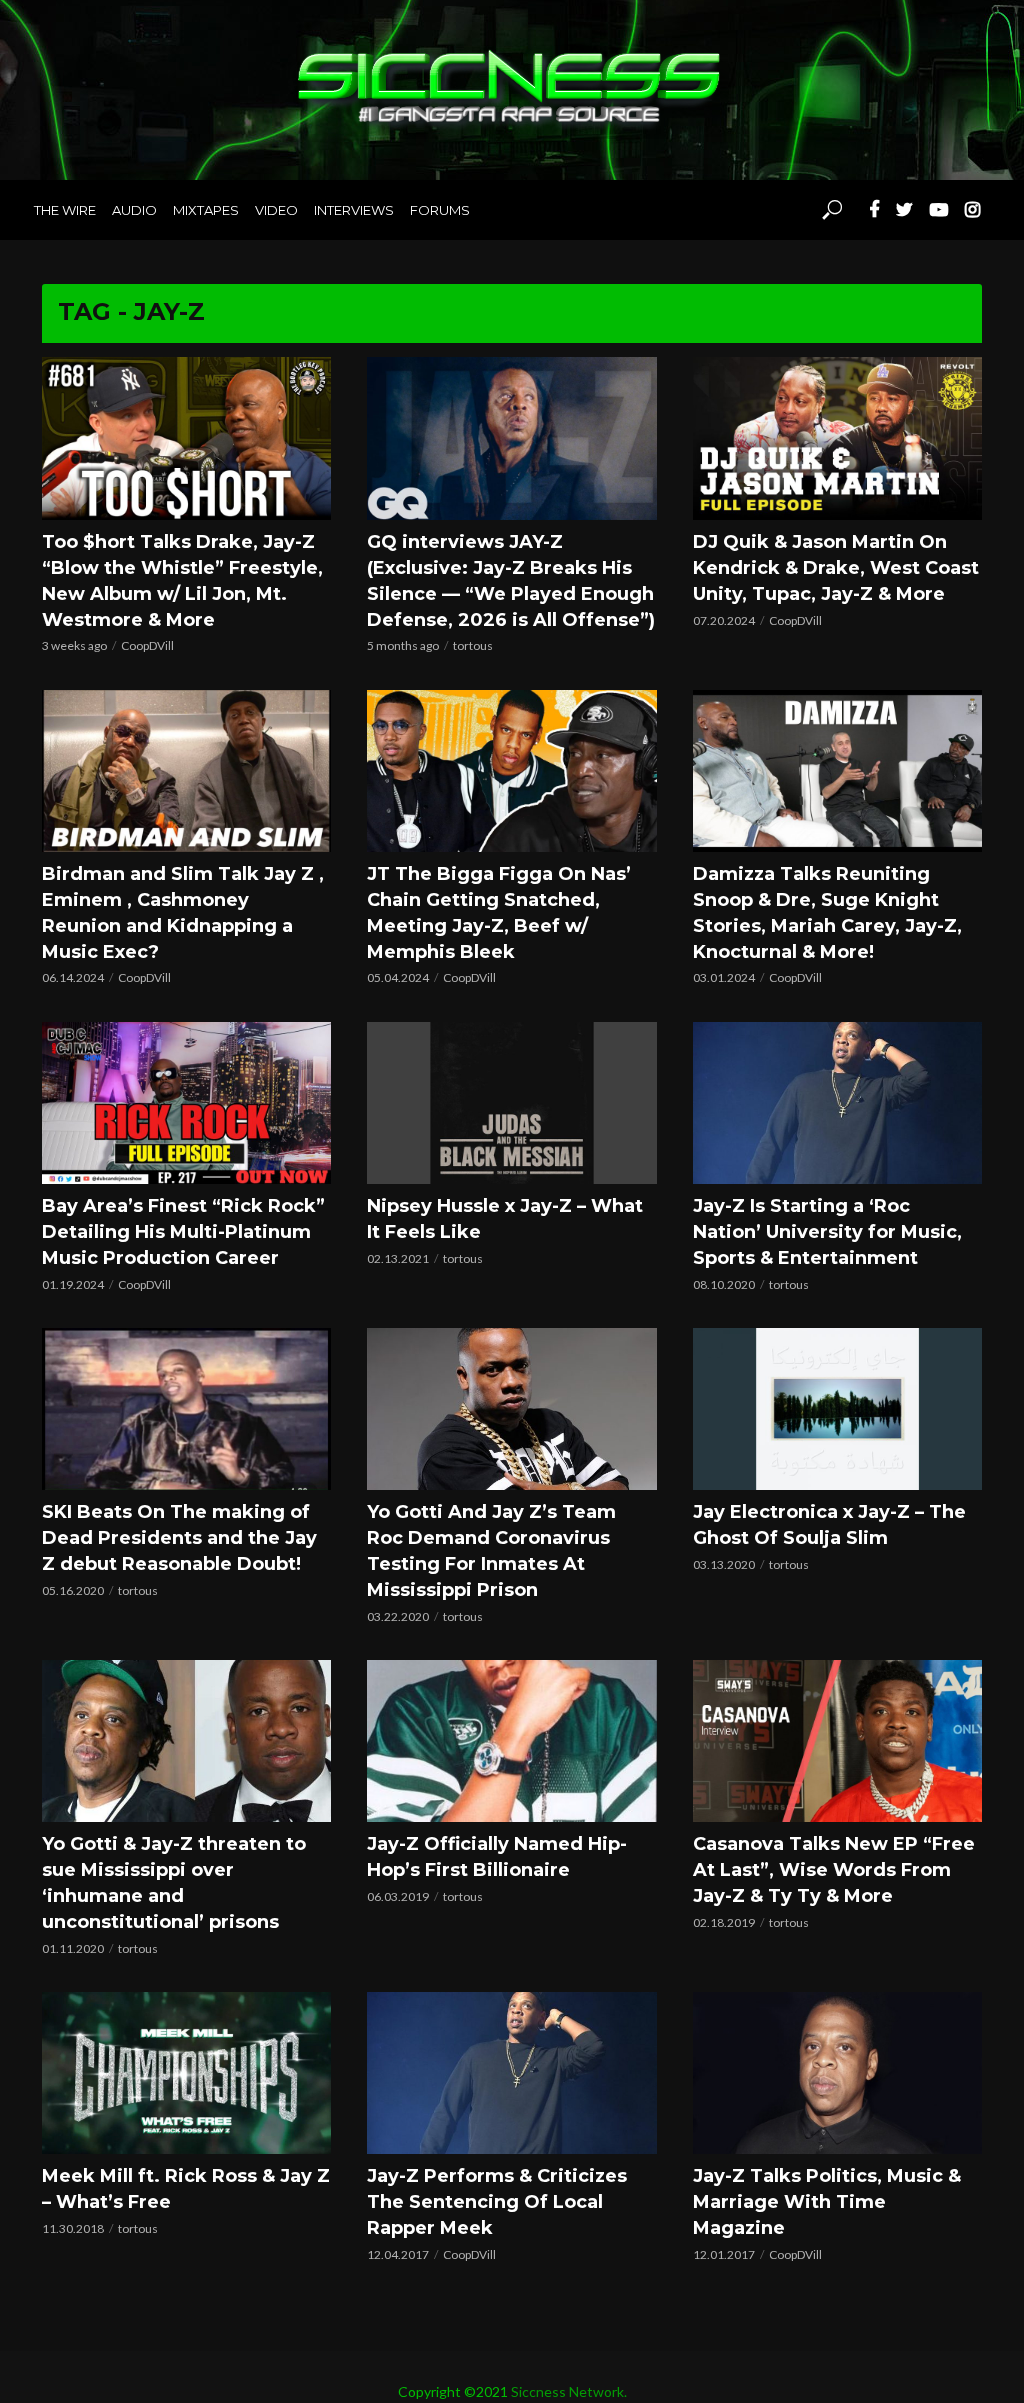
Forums (440, 210)
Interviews (354, 210)
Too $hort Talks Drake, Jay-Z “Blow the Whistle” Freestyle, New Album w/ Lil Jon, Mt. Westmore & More (182, 581)
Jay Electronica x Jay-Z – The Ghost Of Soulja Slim (829, 1525)
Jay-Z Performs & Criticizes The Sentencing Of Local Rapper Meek (497, 2202)
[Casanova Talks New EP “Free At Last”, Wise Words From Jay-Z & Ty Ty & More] (837, 1741)
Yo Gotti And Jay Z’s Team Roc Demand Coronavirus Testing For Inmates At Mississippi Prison (491, 1551)
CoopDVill (147, 645)
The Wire (65, 210)
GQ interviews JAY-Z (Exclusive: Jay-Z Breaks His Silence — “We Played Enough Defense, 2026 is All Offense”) (511, 581)
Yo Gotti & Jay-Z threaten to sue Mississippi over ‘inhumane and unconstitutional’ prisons (174, 1883)
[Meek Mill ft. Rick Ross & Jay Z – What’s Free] (186, 2073)
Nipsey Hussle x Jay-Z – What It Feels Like (505, 1219)
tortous (473, 645)
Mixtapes (206, 210)
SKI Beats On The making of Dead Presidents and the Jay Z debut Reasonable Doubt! (179, 1538)
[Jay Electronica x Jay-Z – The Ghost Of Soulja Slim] (837, 1409)
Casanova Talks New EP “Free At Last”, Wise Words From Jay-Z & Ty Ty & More (834, 1870)
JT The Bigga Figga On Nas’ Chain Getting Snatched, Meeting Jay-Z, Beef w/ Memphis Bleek (499, 913)
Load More (512, 2288)
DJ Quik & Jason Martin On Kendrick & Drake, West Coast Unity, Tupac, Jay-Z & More (836, 568)
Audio (134, 210)
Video (276, 210)
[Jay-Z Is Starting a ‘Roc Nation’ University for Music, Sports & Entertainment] (837, 1103)
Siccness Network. (569, 2391)
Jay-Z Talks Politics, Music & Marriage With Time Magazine (827, 2202)
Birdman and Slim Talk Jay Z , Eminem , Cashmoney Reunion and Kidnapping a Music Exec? (183, 913)
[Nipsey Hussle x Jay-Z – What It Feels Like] (511, 1103)
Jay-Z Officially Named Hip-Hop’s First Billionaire (497, 1857)
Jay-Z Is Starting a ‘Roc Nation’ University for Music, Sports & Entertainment (827, 1232)
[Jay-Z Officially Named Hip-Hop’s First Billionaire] (511, 1741)
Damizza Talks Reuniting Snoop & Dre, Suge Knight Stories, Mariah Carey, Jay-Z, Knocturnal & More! (827, 913)
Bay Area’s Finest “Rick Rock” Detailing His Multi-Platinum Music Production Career (183, 1232)
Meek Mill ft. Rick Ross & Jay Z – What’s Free (186, 2189)
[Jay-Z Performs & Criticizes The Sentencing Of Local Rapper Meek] (511, 2073)
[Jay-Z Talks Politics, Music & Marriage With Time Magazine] (837, 2073)
